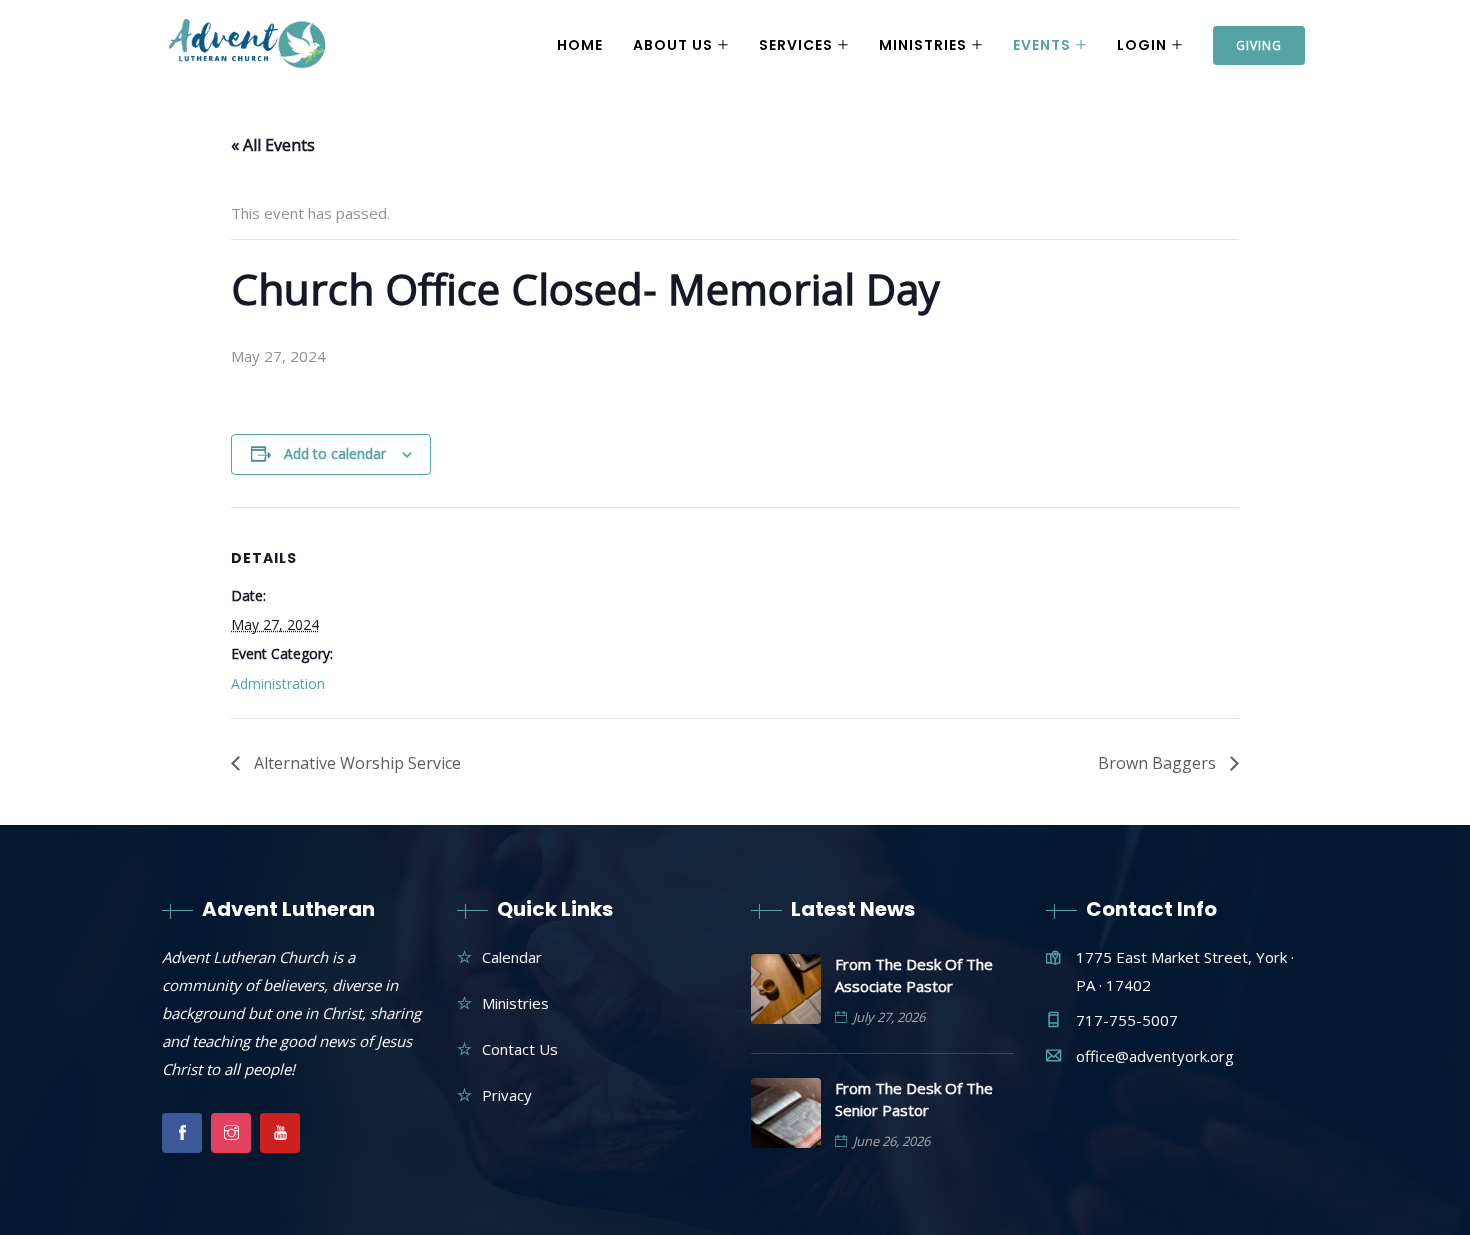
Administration (278, 683)
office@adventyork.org (1155, 1056)
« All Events (273, 145)
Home (580, 45)
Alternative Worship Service (355, 763)
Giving (1259, 45)
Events (1042, 45)
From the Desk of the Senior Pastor (914, 1099)
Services (796, 45)
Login (1142, 45)
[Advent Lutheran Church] (248, 46)
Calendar (512, 957)
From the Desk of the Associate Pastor (914, 975)
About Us (673, 45)
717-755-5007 (1127, 1020)
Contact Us (520, 1049)
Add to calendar (335, 453)
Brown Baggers (1159, 763)
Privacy (507, 1095)
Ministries (923, 45)
